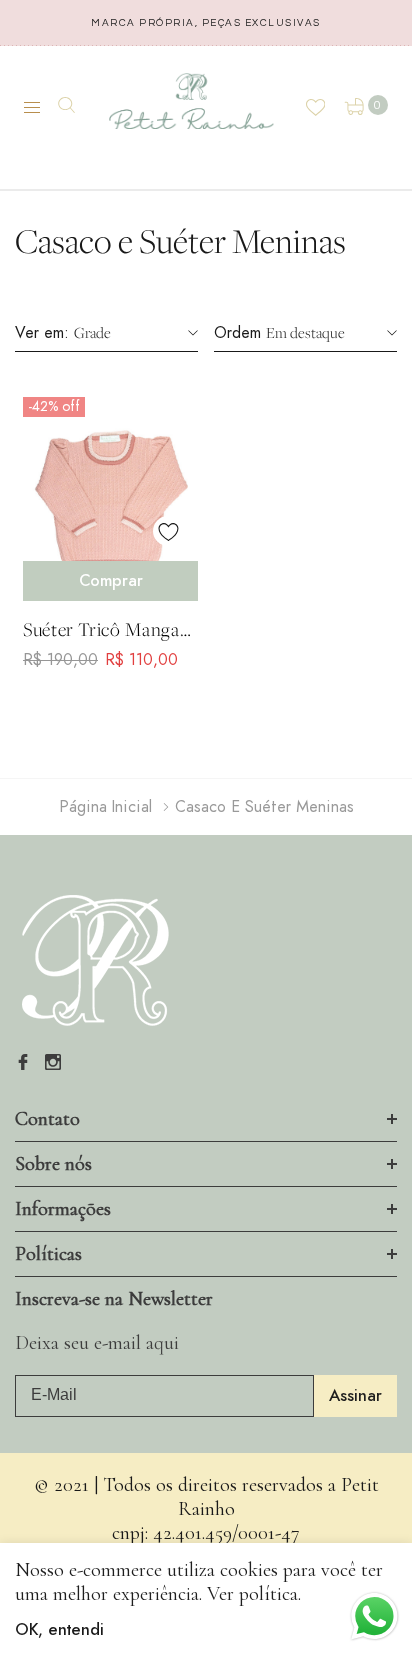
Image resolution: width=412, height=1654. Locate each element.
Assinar (355, 1396)
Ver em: (42, 333)
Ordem (237, 333)
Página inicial (105, 807)
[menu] (40, 107)
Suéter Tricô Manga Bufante (101, 629)
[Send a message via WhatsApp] (374, 1616)
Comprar (111, 581)
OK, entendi (59, 1630)
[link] (110, 491)
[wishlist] (168, 531)
